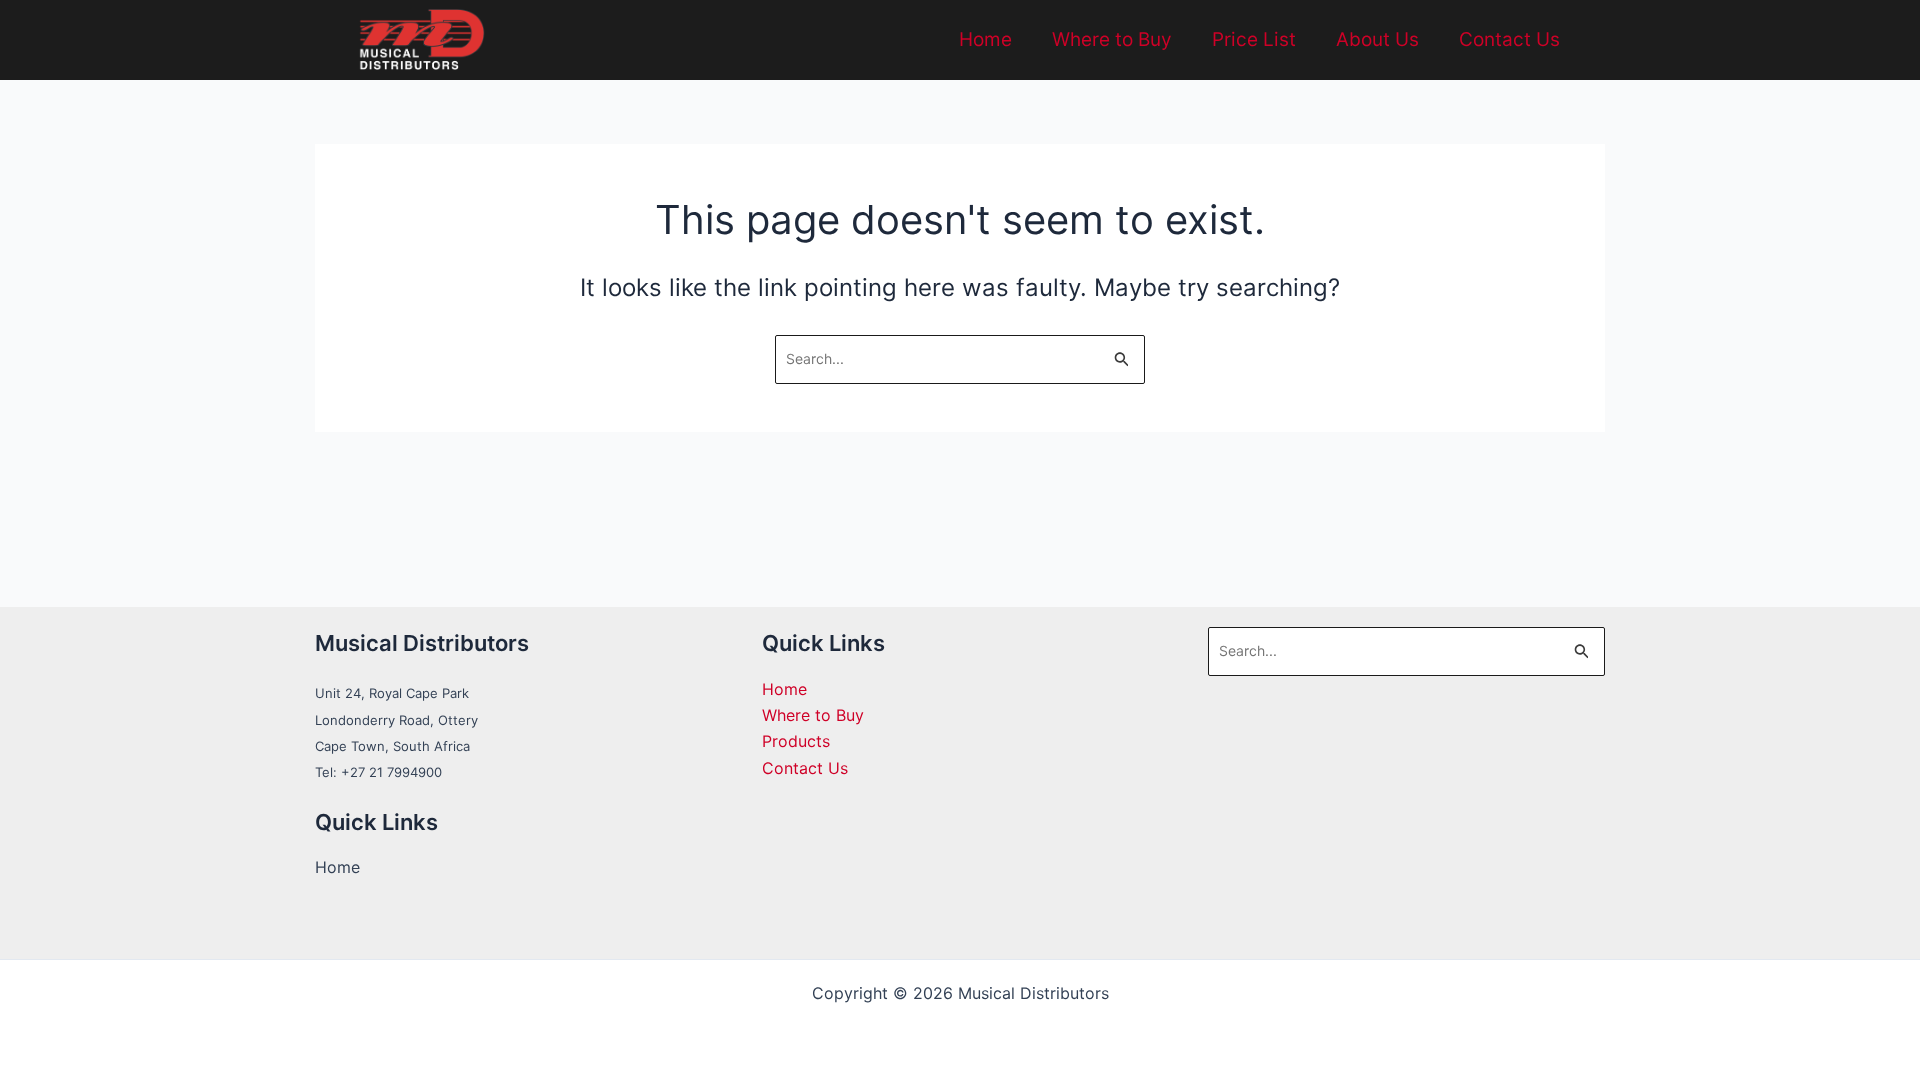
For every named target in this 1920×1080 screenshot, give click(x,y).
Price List (1254, 39)
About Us (1377, 39)
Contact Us (1509, 39)
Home (985, 39)
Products (796, 741)
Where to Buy (1112, 39)
